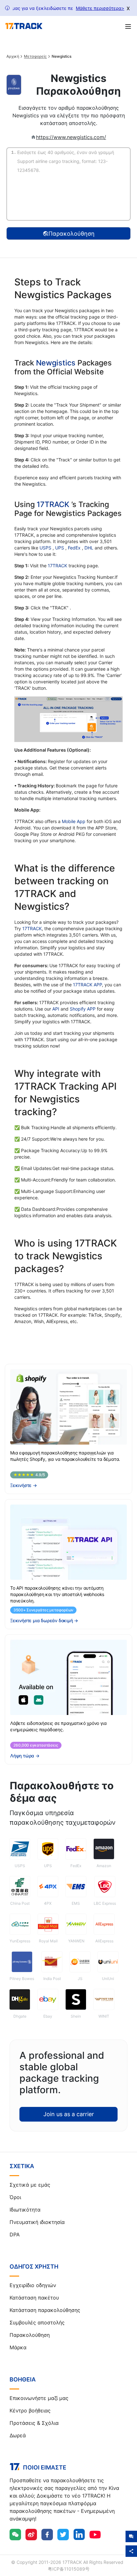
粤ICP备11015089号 (69, 2569)
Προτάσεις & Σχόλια (34, 2423)
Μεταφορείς (35, 56)
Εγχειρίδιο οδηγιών (33, 2285)
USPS (46, 548)
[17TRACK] (24, 26)
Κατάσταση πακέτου (34, 2298)
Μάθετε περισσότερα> (100, 8)
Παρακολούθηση (30, 2335)
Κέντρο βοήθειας (30, 2410)
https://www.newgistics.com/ (71, 137)
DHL (90, 548)
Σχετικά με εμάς (30, 2185)
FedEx (75, 548)
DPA (15, 2234)
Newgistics (56, 363)
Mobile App (74, 821)
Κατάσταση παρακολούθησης (45, 2310)
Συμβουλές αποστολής (37, 2322)
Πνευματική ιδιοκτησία (37, 2222)
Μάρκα (18, 2347)
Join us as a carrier (69, 2114)
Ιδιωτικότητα (25, 2210)
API (56, 1009)
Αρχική (13, 56)
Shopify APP (83, 1009)
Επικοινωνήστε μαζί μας (39, 2398)
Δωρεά (18, 2435)
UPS (60, 548)
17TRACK (54, 504)
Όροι (15, 2197)
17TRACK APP (87, 985)
